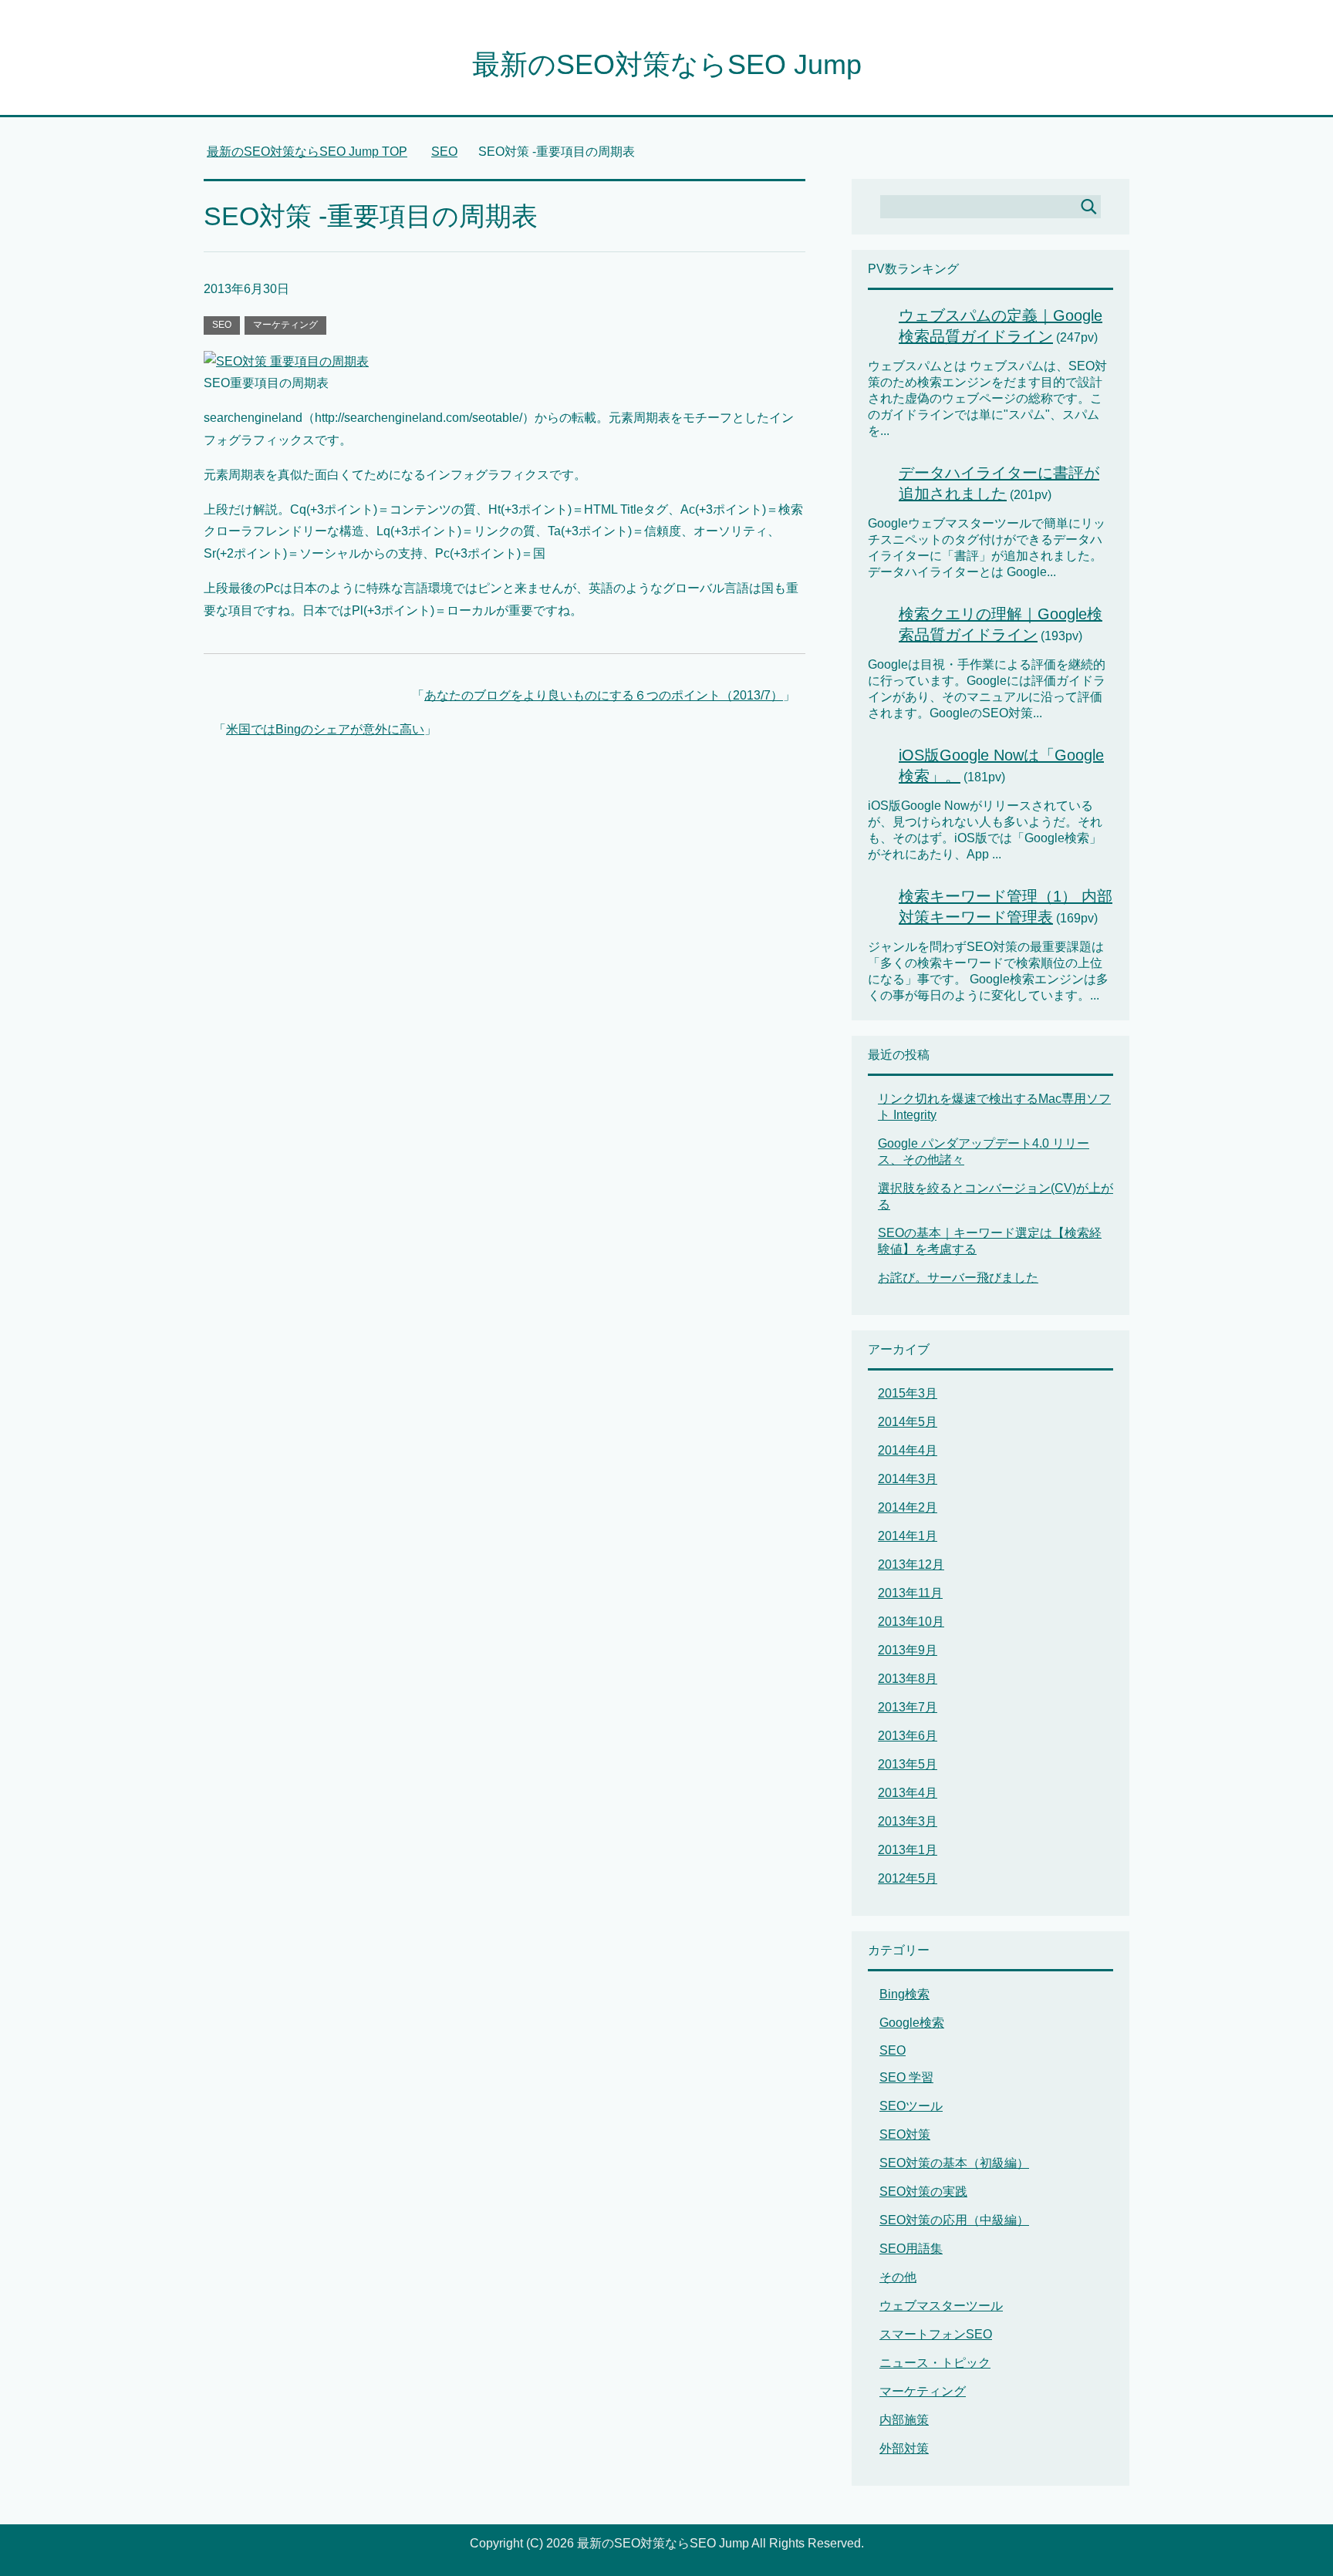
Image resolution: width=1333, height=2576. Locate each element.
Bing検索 (904, 1994)
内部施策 (904, 2420)
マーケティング (285, 325)
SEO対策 (905, 2134)
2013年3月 (908, 1821)
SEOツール (911, 2106)
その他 (898, 2277)
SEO (222, 325)
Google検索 (912, 2023)
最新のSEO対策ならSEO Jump (667, 64)
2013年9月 (908, 1650)
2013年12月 (911, 1564)
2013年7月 (908, 1707)
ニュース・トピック (935, 2363)
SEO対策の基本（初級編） (954, 2163)
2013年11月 (910, 1593)
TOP (316, 152)
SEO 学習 (906, 2077)
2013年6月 (908, 1736)
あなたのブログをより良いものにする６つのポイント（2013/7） (604, 695)
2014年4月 (908, 1450)
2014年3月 (908, 1479)
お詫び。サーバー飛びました (958, 1278)
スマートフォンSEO (936, 2334)
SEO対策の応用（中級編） (954, 2220)
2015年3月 (908, 1393)
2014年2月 (908, 1507)
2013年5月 (908, 1764)
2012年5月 (908, 1878)
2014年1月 (908, 1536)
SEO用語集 (911, 2249)
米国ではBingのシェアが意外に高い (325, 729)
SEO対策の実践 (923, 2192)
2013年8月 (908, 1679)
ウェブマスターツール (941, 2306)
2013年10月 (911, 1622)
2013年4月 (908, 1793)
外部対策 (904, 2448)
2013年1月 (908, 1850)
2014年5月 (908, 1422)
